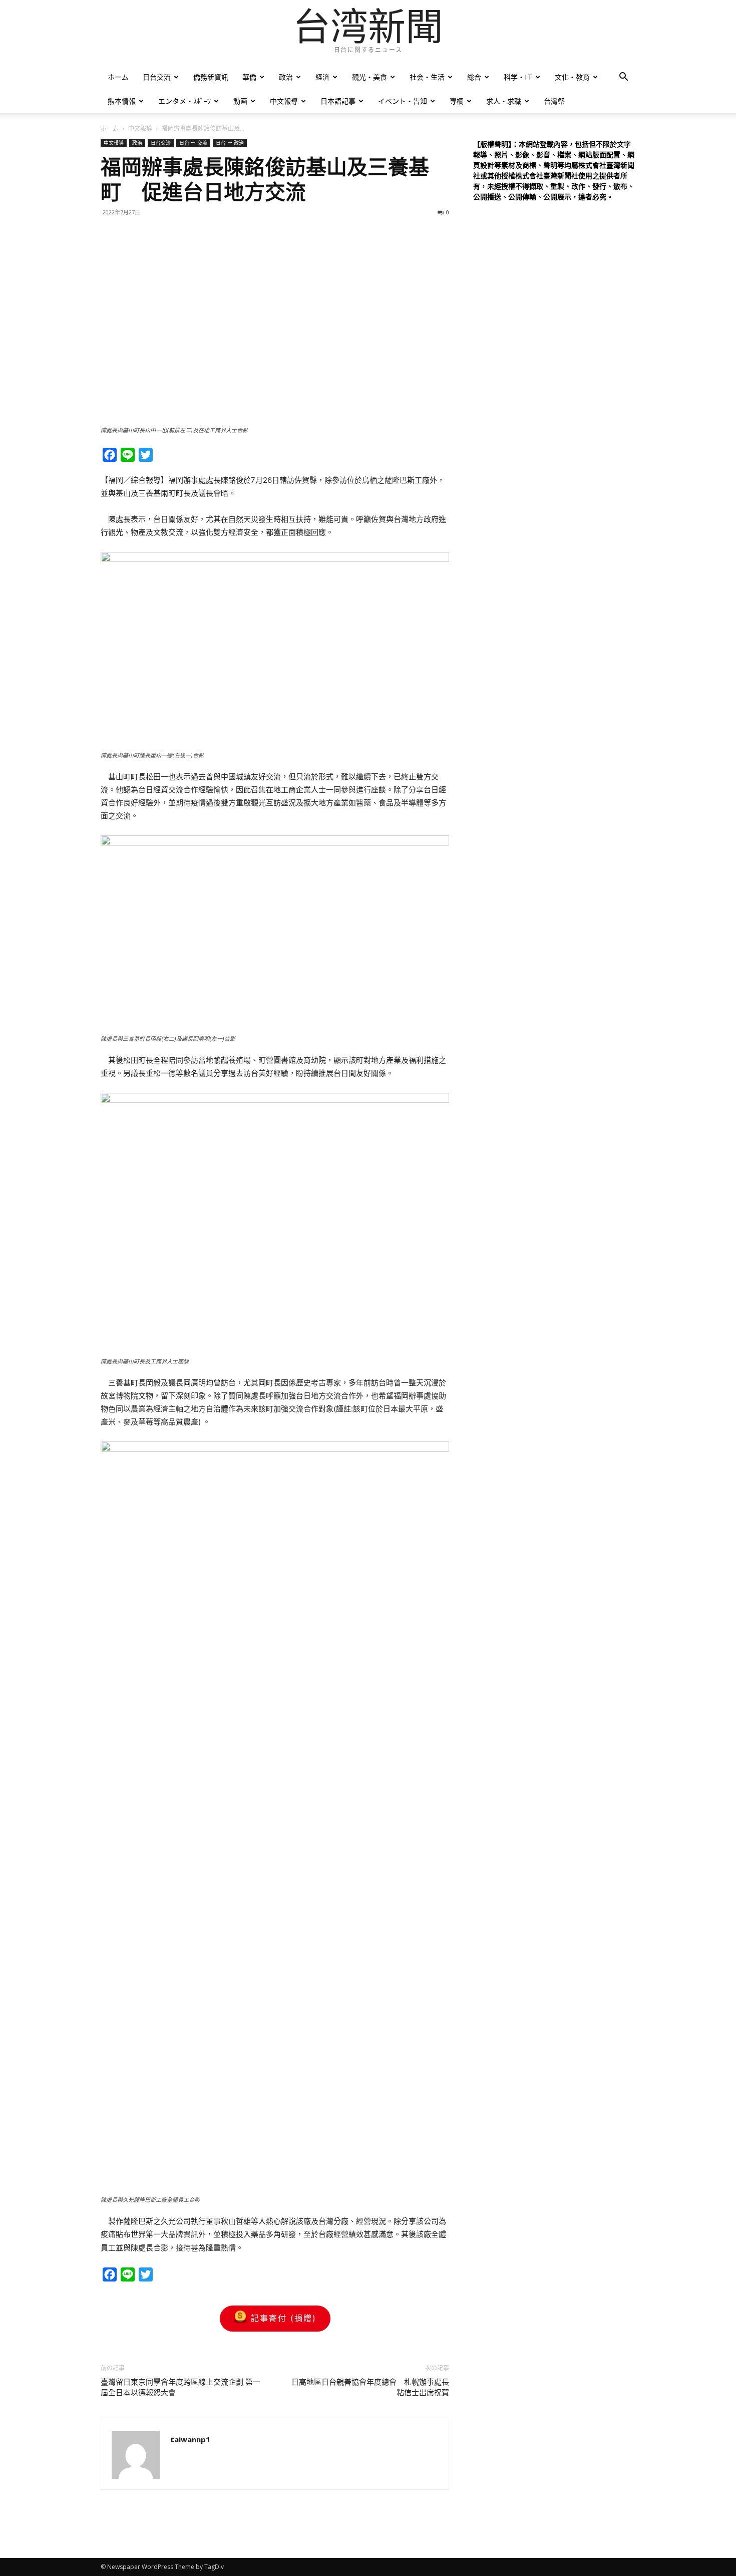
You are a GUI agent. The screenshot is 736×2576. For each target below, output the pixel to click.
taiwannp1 (190, 2439)
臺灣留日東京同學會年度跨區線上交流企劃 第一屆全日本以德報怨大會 (180, 2387)
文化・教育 (572, 77)
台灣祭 (554, 101)
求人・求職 (504, 101)
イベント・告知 (403, 101)
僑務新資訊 (211, 77)
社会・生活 (427, 77)
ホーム (118, 77)
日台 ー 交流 (193, 143)
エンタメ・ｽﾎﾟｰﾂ (185, 101)
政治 (286, 77)
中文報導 (284, 101)
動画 (240, 101)
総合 (474, 77)
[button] (623, 78)
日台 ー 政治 (230, 143)
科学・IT (518, 77)
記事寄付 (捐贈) (284, 2318)
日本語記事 (338, 101)
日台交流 (157, 77)
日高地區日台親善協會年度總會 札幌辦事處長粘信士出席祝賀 (370, 2387)
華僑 (249, 77)
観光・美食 (370, 77)
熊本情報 (122, 101)
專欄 (457, 101)
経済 (322, 77)
